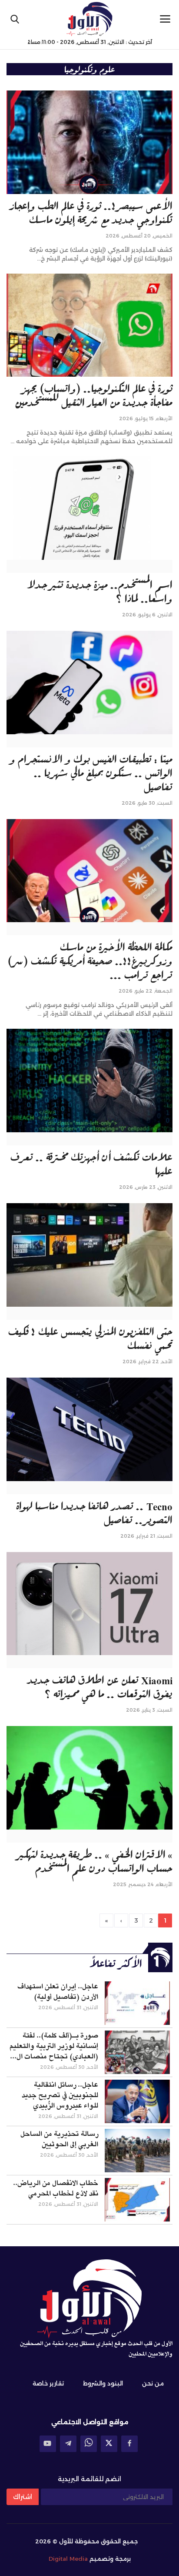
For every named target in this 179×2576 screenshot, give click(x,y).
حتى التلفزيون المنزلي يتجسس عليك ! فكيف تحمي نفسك (90, 1338)
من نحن (153, 2383)
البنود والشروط (103, 2383)
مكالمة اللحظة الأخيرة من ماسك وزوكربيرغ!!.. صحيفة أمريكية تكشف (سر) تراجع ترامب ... (90, 960)
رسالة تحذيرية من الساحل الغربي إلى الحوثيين (59, 2139)
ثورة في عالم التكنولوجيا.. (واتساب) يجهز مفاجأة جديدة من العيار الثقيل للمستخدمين (94, 395)
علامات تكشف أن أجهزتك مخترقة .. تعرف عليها (91, 1164)
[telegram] (68, 2444)
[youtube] (48, 2444)
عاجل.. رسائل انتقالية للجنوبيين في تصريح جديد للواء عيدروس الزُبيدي (60, 2095)
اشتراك (23, 2497)
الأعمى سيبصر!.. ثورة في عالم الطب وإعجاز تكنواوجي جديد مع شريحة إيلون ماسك (91, 212)
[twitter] (109, 2444)
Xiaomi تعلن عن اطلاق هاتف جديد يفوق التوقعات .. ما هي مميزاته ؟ (100, 1686)
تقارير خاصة (48, 2383)
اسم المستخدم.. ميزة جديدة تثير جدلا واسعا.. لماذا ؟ (100, 591)
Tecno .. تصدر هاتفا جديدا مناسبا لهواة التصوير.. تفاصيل (94, 1512)
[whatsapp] (89, 2444)
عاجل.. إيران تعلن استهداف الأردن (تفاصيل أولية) (58, 1992)
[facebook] (129, 2444)
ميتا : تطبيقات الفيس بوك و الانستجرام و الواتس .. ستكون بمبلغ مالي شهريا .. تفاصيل (91, 773)
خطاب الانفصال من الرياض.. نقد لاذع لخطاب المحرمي (56, 2188)
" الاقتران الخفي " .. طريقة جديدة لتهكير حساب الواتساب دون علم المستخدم (95, 1861)
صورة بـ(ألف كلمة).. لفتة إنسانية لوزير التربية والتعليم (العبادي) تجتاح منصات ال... (54, 2046)
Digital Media (68, 2559)
